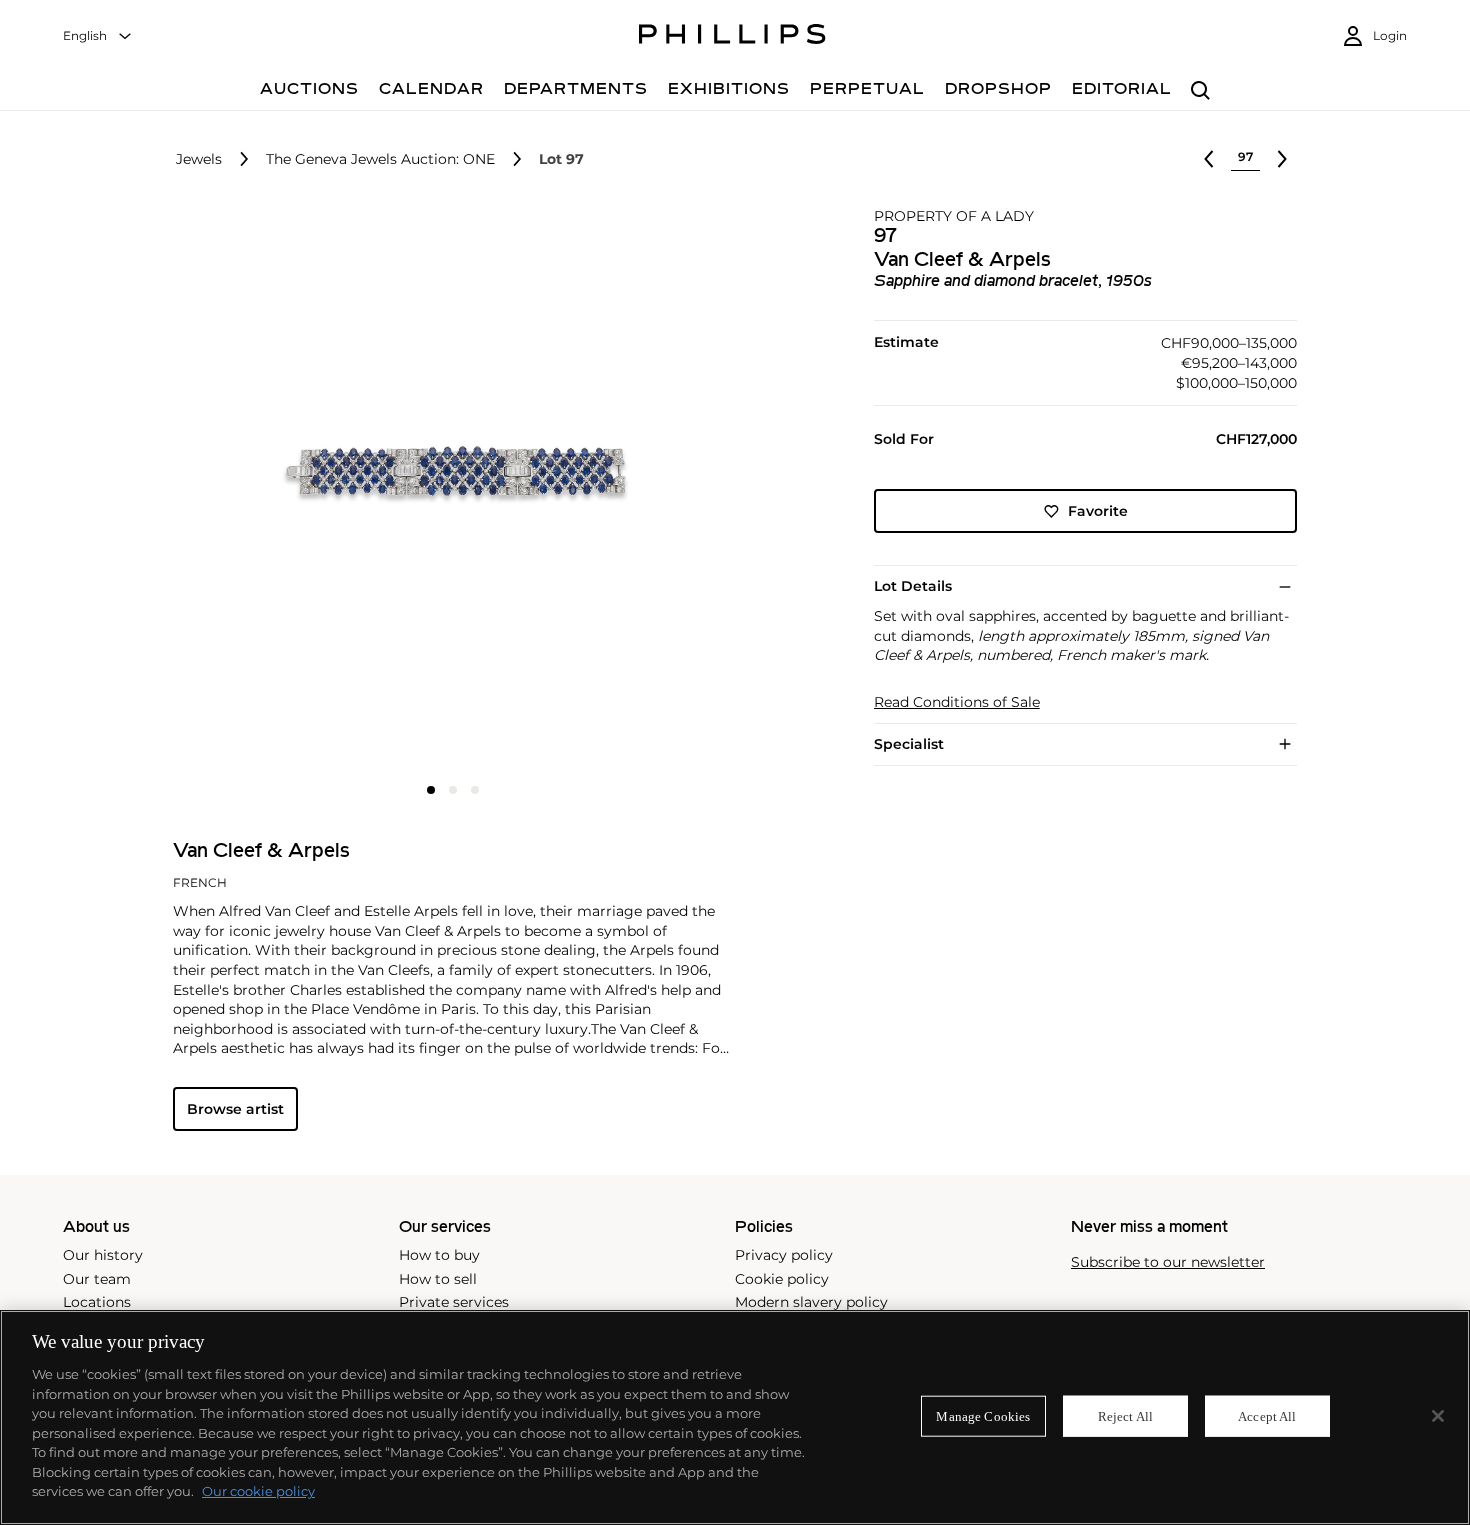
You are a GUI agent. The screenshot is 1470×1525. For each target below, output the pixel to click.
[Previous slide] (266, 490)
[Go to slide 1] (431, 790)
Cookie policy (782, 1279)
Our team (97, 1279)
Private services (454, 1302)
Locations (97, 1302)
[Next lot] (1282, 159)
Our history (103, 1255)
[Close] (1438, 1416)
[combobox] (98, 36)
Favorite (1098, 511)
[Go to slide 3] (475, 790)
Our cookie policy (258, 1491)
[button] (447, 488)
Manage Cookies (983, 1415)
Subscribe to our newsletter (1168, 1262)
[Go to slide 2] (453, 790)
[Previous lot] (1209, 159)
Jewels (199, 159)
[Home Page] (732, 37)
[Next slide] (639, 490)
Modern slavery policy (811, 1302)
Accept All (1267, 1415)
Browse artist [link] (235, 1109)
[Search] (1200, 91)
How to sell (438, 1279)
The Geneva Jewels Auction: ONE (380, 159)
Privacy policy (784, 1255)
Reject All (1125, 1415)
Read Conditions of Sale (957, 702)
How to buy (439, 1255)
